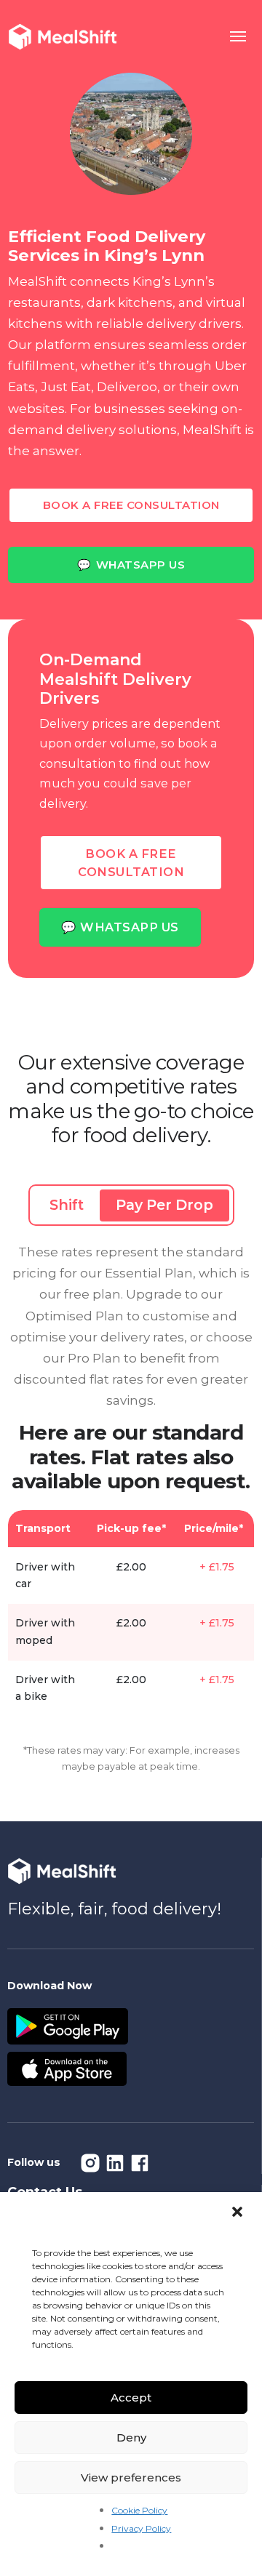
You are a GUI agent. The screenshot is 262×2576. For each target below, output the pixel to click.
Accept (131, 2398)
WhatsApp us (131, 565)
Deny (131, 2437)
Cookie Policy (139, 2510)
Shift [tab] (67, 1205)
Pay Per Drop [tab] (164, 1205)
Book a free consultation (131, 505)
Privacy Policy (141, 2528)
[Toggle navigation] (239, 37)
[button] (239, 2212)
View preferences (131, 2477)
